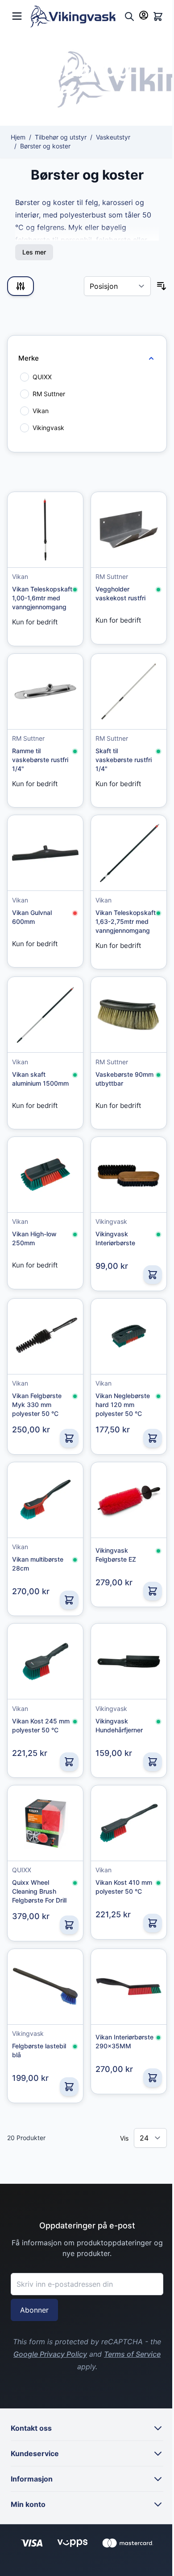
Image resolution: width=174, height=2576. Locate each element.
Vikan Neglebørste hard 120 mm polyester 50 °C (123, 1405)
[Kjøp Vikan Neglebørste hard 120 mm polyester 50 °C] (153, 1438)
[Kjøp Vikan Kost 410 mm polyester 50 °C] (153, 1923)
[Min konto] (144, 15)
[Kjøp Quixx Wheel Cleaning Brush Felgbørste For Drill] (69, 1925)
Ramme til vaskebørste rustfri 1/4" (40, 760)
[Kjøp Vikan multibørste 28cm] (69, 1600)
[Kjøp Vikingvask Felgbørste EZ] (153, 1591)
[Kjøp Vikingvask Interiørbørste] (153, 1275)
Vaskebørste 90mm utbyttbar (124, 1079)
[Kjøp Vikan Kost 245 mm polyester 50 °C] (69, 1762)
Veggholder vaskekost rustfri (120, 593)
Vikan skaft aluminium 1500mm (40, 1079)
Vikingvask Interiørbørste (115, 1238)
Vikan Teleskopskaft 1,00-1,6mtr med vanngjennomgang (42, 598)
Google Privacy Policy (50, 2354)
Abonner (34, 2310)
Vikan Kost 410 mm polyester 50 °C (124, 1887)
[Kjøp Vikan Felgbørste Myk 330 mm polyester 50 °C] (69, 1438)
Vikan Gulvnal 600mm (32, 917)
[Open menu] (17, 15)
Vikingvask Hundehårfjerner (119, 1725)
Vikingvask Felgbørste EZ (116, 1555)
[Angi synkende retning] (162, 286)
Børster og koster (45, 146)
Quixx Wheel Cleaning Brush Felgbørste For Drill (39, 1891)
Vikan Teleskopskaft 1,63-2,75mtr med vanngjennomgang (126, 921)
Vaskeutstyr (113, 137)
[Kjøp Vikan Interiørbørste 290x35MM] (153, 2078)
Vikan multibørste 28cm (38, 1564)
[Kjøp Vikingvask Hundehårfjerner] (153, 1762)
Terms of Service (132, 2354)
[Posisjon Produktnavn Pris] (117, 286)
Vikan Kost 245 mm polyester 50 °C (41, 1725)
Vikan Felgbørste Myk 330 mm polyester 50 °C (37, 1405)
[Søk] (129, 16)
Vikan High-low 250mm (34, 1238)
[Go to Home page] (75, 16)
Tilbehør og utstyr (61, 137)
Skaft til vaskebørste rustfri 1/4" (124, 760)
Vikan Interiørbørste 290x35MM (124, 2041)
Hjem (18, 137)
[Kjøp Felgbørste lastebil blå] (69, 2087)
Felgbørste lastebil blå (39, 2050)
